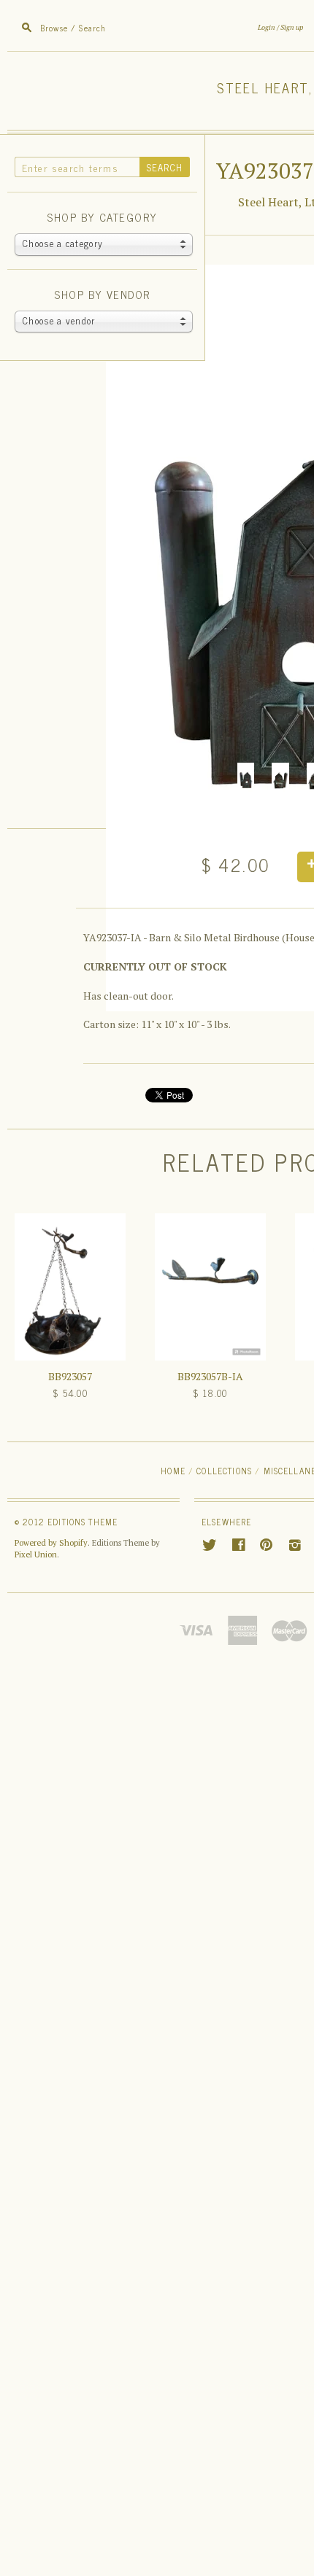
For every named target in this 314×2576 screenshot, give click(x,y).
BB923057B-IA (210, 1376)
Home (173, 1470)
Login (267, 27)
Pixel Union (36, 1554)
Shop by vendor (102, 295)
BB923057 (70, 1376)
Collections (224, 1470)
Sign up (292, 27)
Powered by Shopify (51, 1543)
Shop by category (102, 218)
